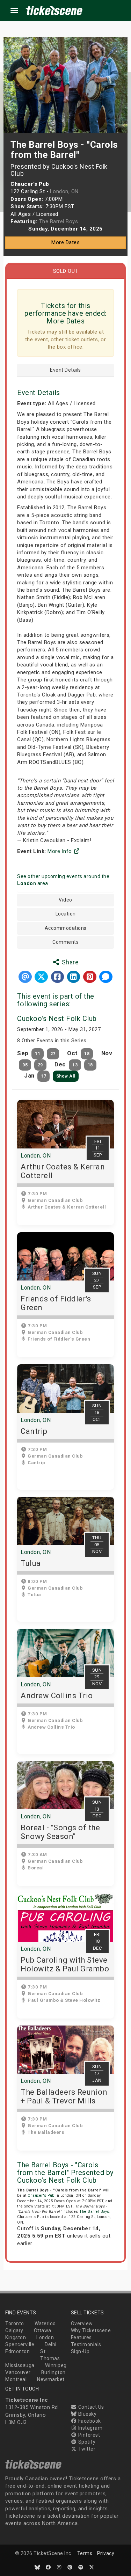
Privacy (106, 2553)
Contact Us (90, 2407)
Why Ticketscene (91, 2330)
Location (66, 914)
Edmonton (17, 2351)
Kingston (16, 2337)
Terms (85, 2553)
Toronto (15, 2323)
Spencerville (20, 2344)
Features (81, 2337)
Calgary (14, 2330)
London (45, 2337)
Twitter (86, 2449)
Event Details (65, 370)
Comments (65, 942)
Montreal (16, 2379)
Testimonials (86, 2344)
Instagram (90, 2428)
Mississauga (20, 2365)
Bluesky (87, 2414)
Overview (82, 2323)
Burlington (53, 2372)
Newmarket (51, 2379)
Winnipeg (56, 2365)
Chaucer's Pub (41, 2195)
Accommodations (66, 928)
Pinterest (88, 2435)
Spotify (86, 2442)
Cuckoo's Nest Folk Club (57, 1019)
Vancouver (18, 2372)
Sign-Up (80, 2351)
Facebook (89, 2421)
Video (65, 900)
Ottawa (43, 2330)
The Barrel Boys (94, 2212)
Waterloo (45, 2323)
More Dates (65, 242)
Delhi (51, 2344)
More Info (60, 851)
